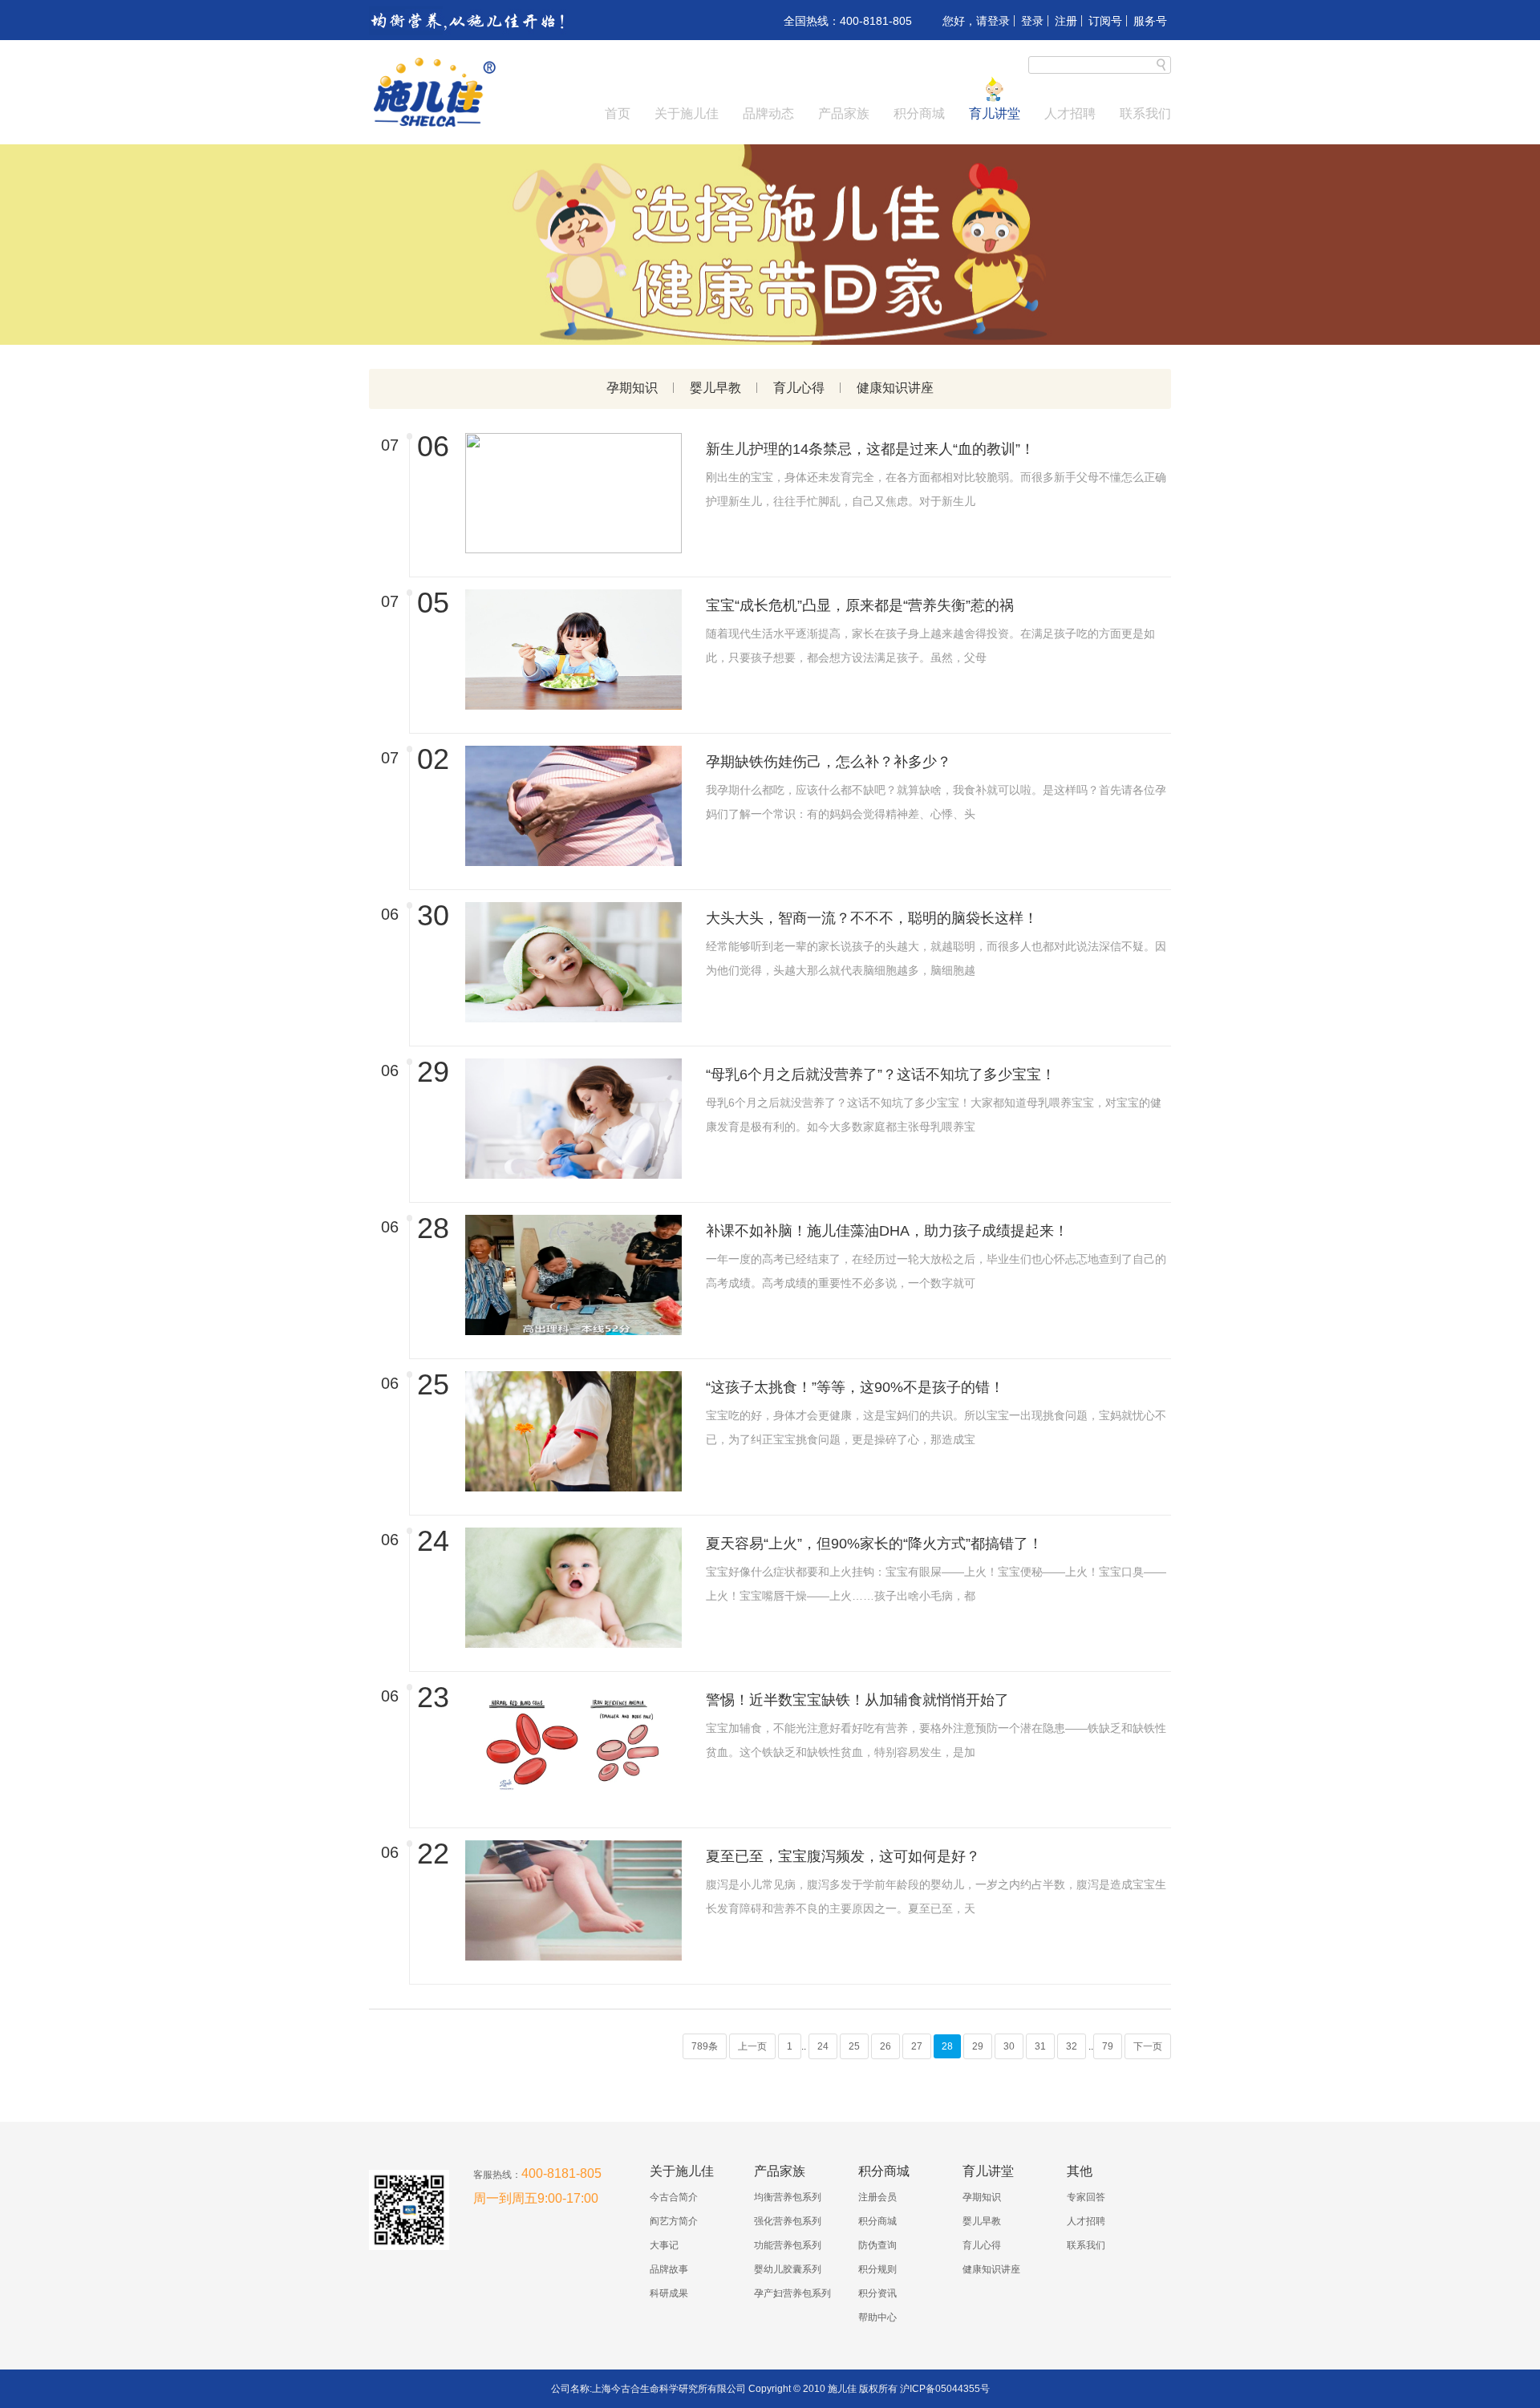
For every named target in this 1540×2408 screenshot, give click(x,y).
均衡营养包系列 (788, 2197)
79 (1108, 2046)
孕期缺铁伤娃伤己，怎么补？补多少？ (829, 762)
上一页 (752, 2046)
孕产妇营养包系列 (792, 2293)
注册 (1066, 21)
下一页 (1148, 2046)
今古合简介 (674, 2197)
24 (823, 2046)
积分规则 (877, 2269)
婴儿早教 (715, 388)
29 (978, 2046)
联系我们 (1145, 113)
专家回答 (1086, 2197)
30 (1009, 2046)
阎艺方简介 (674, 2221)
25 (854, 2046)
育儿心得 (799, 388)
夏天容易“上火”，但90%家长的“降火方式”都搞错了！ (874, 1544)
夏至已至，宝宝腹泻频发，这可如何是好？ (843, 1856)
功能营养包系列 (788, 2245)
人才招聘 (1070, 113)
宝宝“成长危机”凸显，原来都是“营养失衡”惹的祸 (860, 605)
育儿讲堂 (995, 113)
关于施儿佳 (687, 113)
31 (1040, 2046)
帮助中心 (877, 2317)
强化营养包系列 (788, 2221)
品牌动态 (768, 113)
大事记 (664, 2245)
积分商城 (919, 113)
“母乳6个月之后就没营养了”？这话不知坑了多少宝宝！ (881, 1074)
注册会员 (877, 2197)
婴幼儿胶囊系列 (788, 2269)
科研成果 (669, 2293)
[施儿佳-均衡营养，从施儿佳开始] (433, 125)
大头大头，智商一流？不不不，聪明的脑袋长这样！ (872, 918)
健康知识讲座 (895, 388)
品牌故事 (669, 2269)
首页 (618, 113)
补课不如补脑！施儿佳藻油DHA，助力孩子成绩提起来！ (887, 1231)
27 (917, 2046)
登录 (1032, 21)
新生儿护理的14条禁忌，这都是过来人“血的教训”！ (870, 449)
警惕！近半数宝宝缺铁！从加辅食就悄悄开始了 (857, 1700)
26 (885, 2046)
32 (1072, 2046)
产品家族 (844, 113)
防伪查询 (877, 2245)
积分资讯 (877, 2293)
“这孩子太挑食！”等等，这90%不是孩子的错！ (855, 1387)
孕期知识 (632, 388)
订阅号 (1105, 21)
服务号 (1150, 21)
